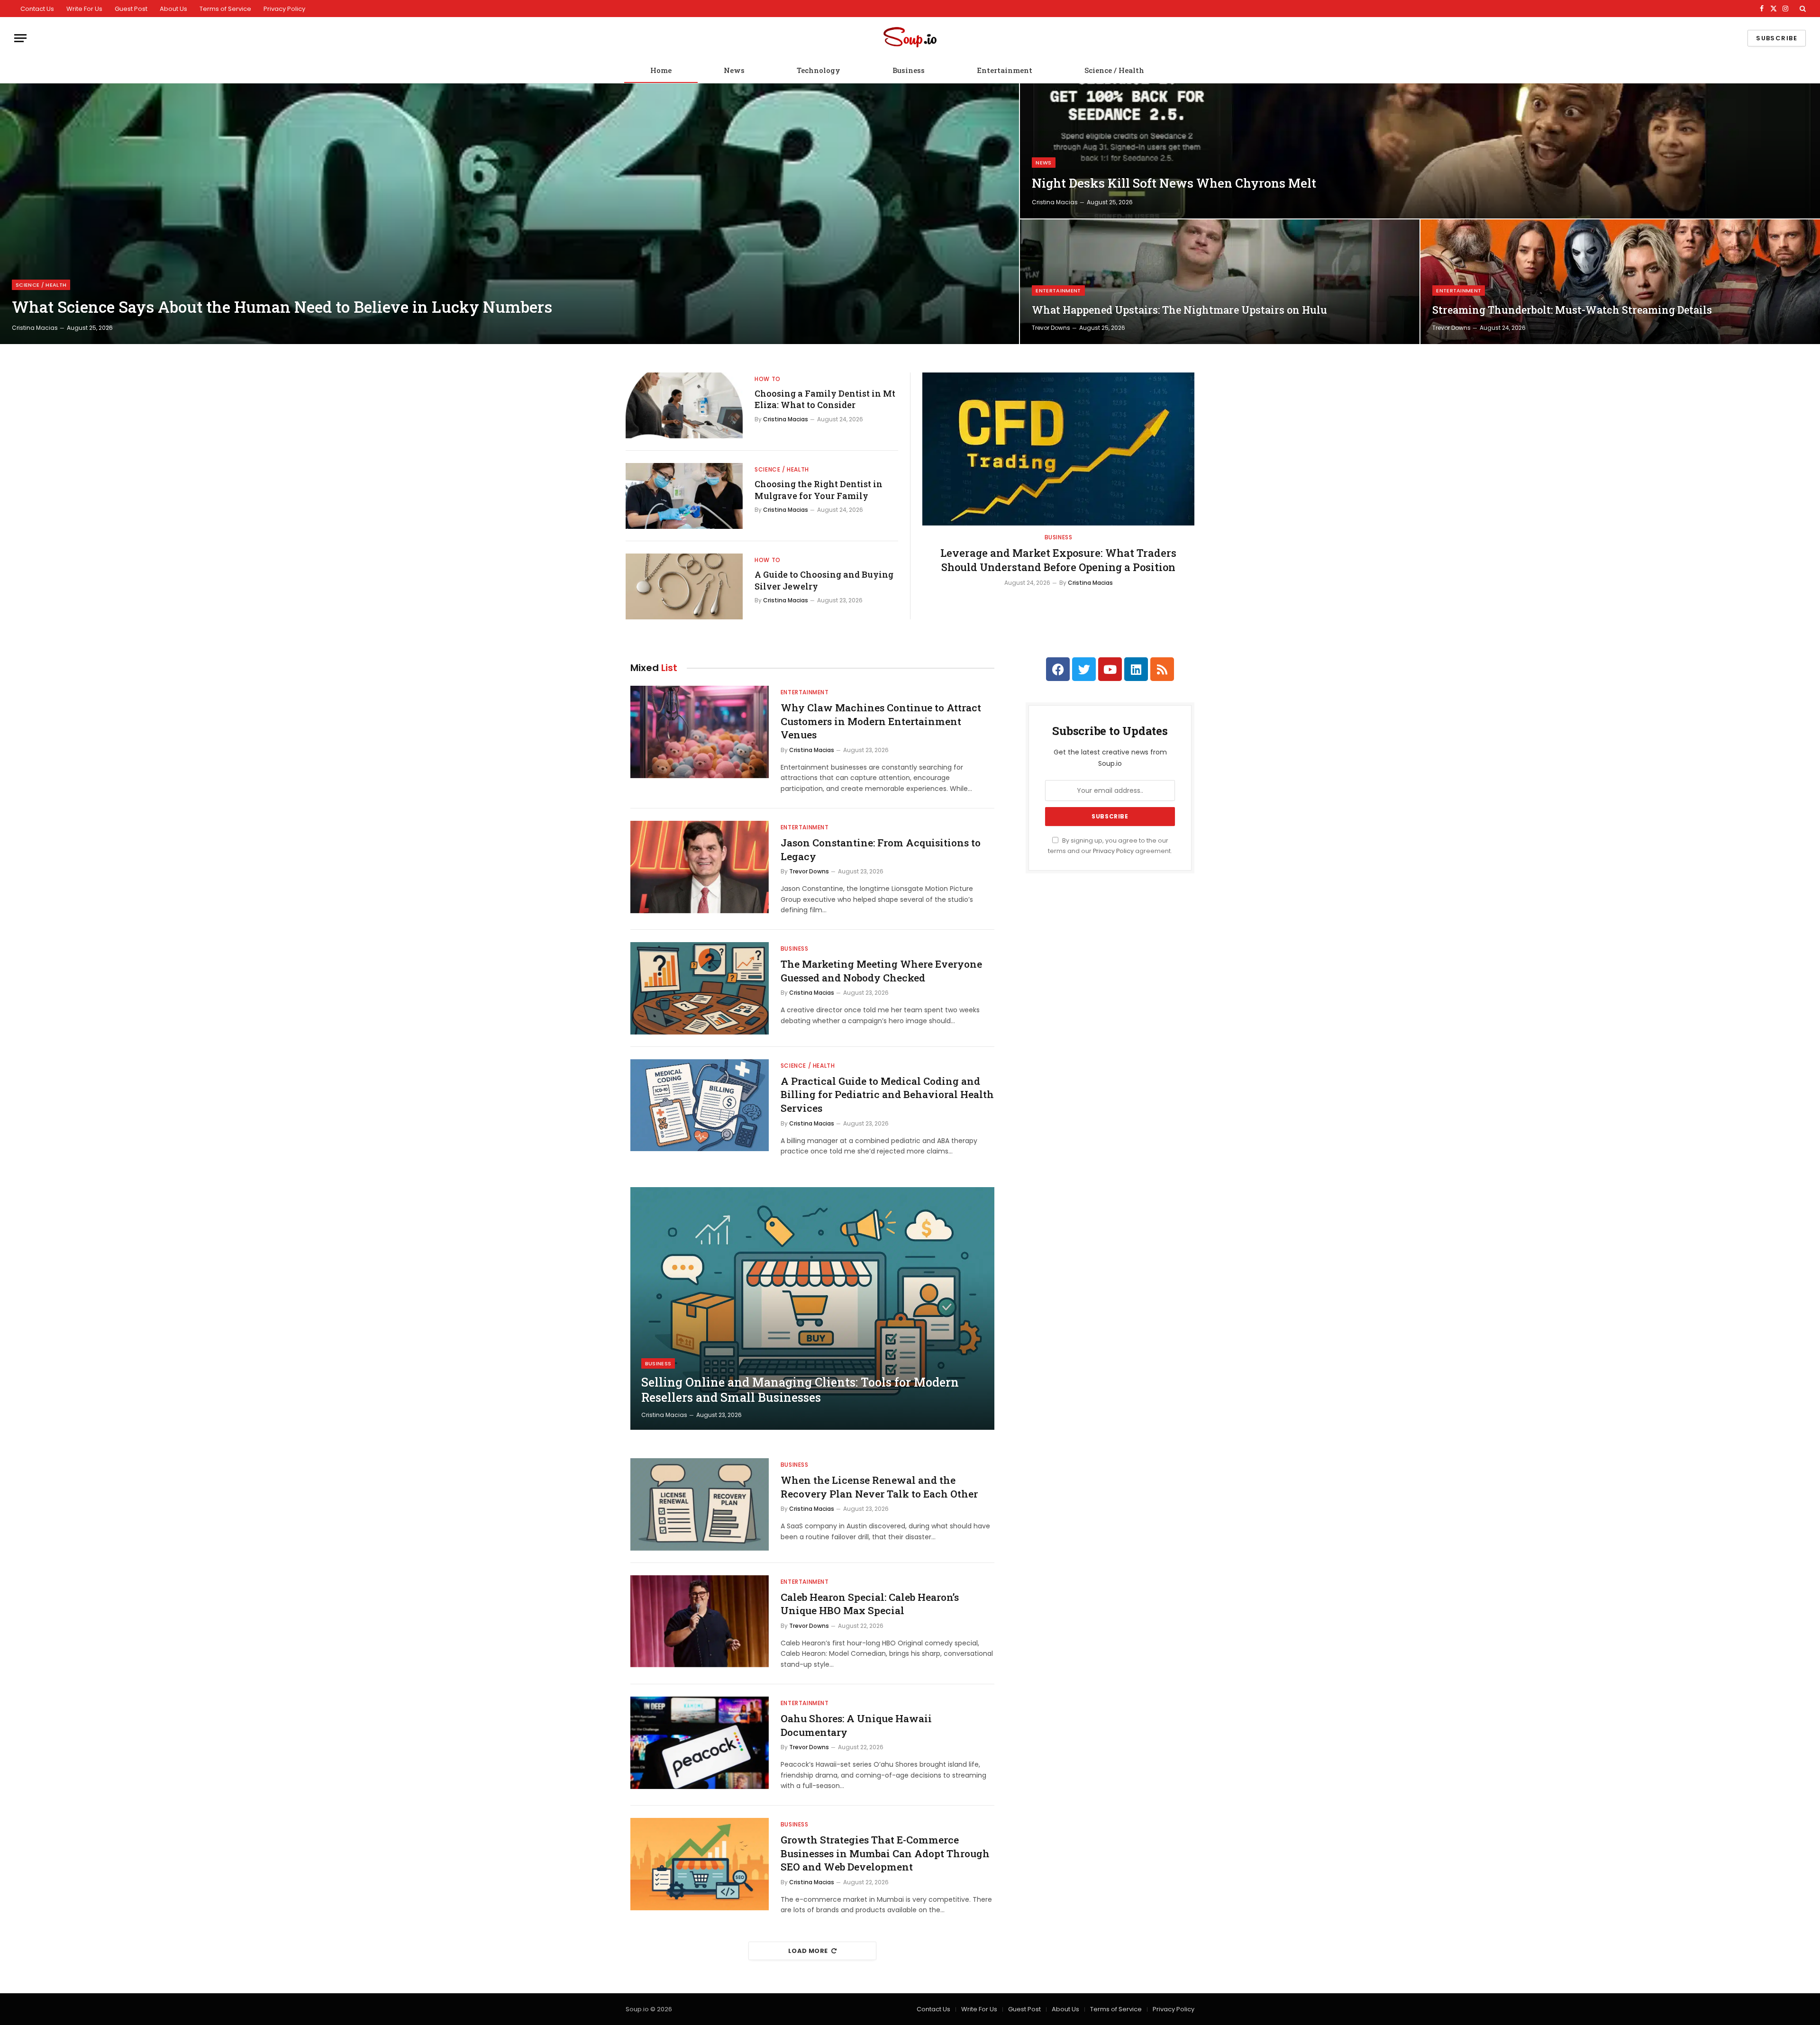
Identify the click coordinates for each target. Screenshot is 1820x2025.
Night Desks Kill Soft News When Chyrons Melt (1174, 183)
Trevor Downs (1051, 328)
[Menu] (20, 38)
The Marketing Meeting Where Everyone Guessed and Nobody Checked (881, 971)
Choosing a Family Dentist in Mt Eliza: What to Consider (825, 399)
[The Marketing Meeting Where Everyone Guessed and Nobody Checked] (700, 988)
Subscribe (1777, 38)
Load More (808, 1951)
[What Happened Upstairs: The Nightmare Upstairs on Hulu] (1220, 282)
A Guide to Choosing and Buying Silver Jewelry (824, 580)
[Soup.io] (910, 38)
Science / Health (1114, 70)
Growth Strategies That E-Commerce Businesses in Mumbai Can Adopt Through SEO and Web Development (885, 1853)
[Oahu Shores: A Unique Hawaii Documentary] (700, 1743)
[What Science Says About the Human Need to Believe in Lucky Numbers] (510, 214)
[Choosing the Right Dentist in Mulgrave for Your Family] (684, 496)
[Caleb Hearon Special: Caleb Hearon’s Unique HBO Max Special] (700, 1621)
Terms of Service (225, 9)
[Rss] (1162, 669)
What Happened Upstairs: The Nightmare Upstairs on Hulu (1179, 310)
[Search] (1802, 9)
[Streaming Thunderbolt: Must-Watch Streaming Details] (1620, 282)
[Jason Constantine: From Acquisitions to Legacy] (700, 867)
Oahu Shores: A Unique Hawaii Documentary (856, 1725)
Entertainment (1005, 70)
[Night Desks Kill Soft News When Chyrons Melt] (1420, 151)
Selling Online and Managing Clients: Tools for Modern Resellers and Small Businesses (800, 1390)
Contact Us (37, 9)
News (734, 70)
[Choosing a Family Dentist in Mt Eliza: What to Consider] (684, 405)
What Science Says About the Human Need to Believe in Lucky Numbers (282, 307)
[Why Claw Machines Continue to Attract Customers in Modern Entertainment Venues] (700, 732)
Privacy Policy (284, 9)
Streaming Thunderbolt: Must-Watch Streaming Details (1572, 310)
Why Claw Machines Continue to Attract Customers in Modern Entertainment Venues (881, 721)
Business (909, 70)
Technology (819, 70)
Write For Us (84, 9)
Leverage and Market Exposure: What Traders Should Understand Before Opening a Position (1058, 560)
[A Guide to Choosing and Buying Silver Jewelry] (684, 586)
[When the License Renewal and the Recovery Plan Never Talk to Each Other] (700, 1504)
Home (661, 70)
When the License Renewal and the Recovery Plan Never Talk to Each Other (879, 1487)
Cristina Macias (35, 328)
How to (768, 379)
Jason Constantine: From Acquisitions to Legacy (881, 849)
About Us (173, 9)
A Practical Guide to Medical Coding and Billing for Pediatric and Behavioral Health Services (887, 1094)
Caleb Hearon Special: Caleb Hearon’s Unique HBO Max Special (870, 1604)
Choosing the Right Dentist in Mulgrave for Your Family (819, 490)
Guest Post (131, 9)
